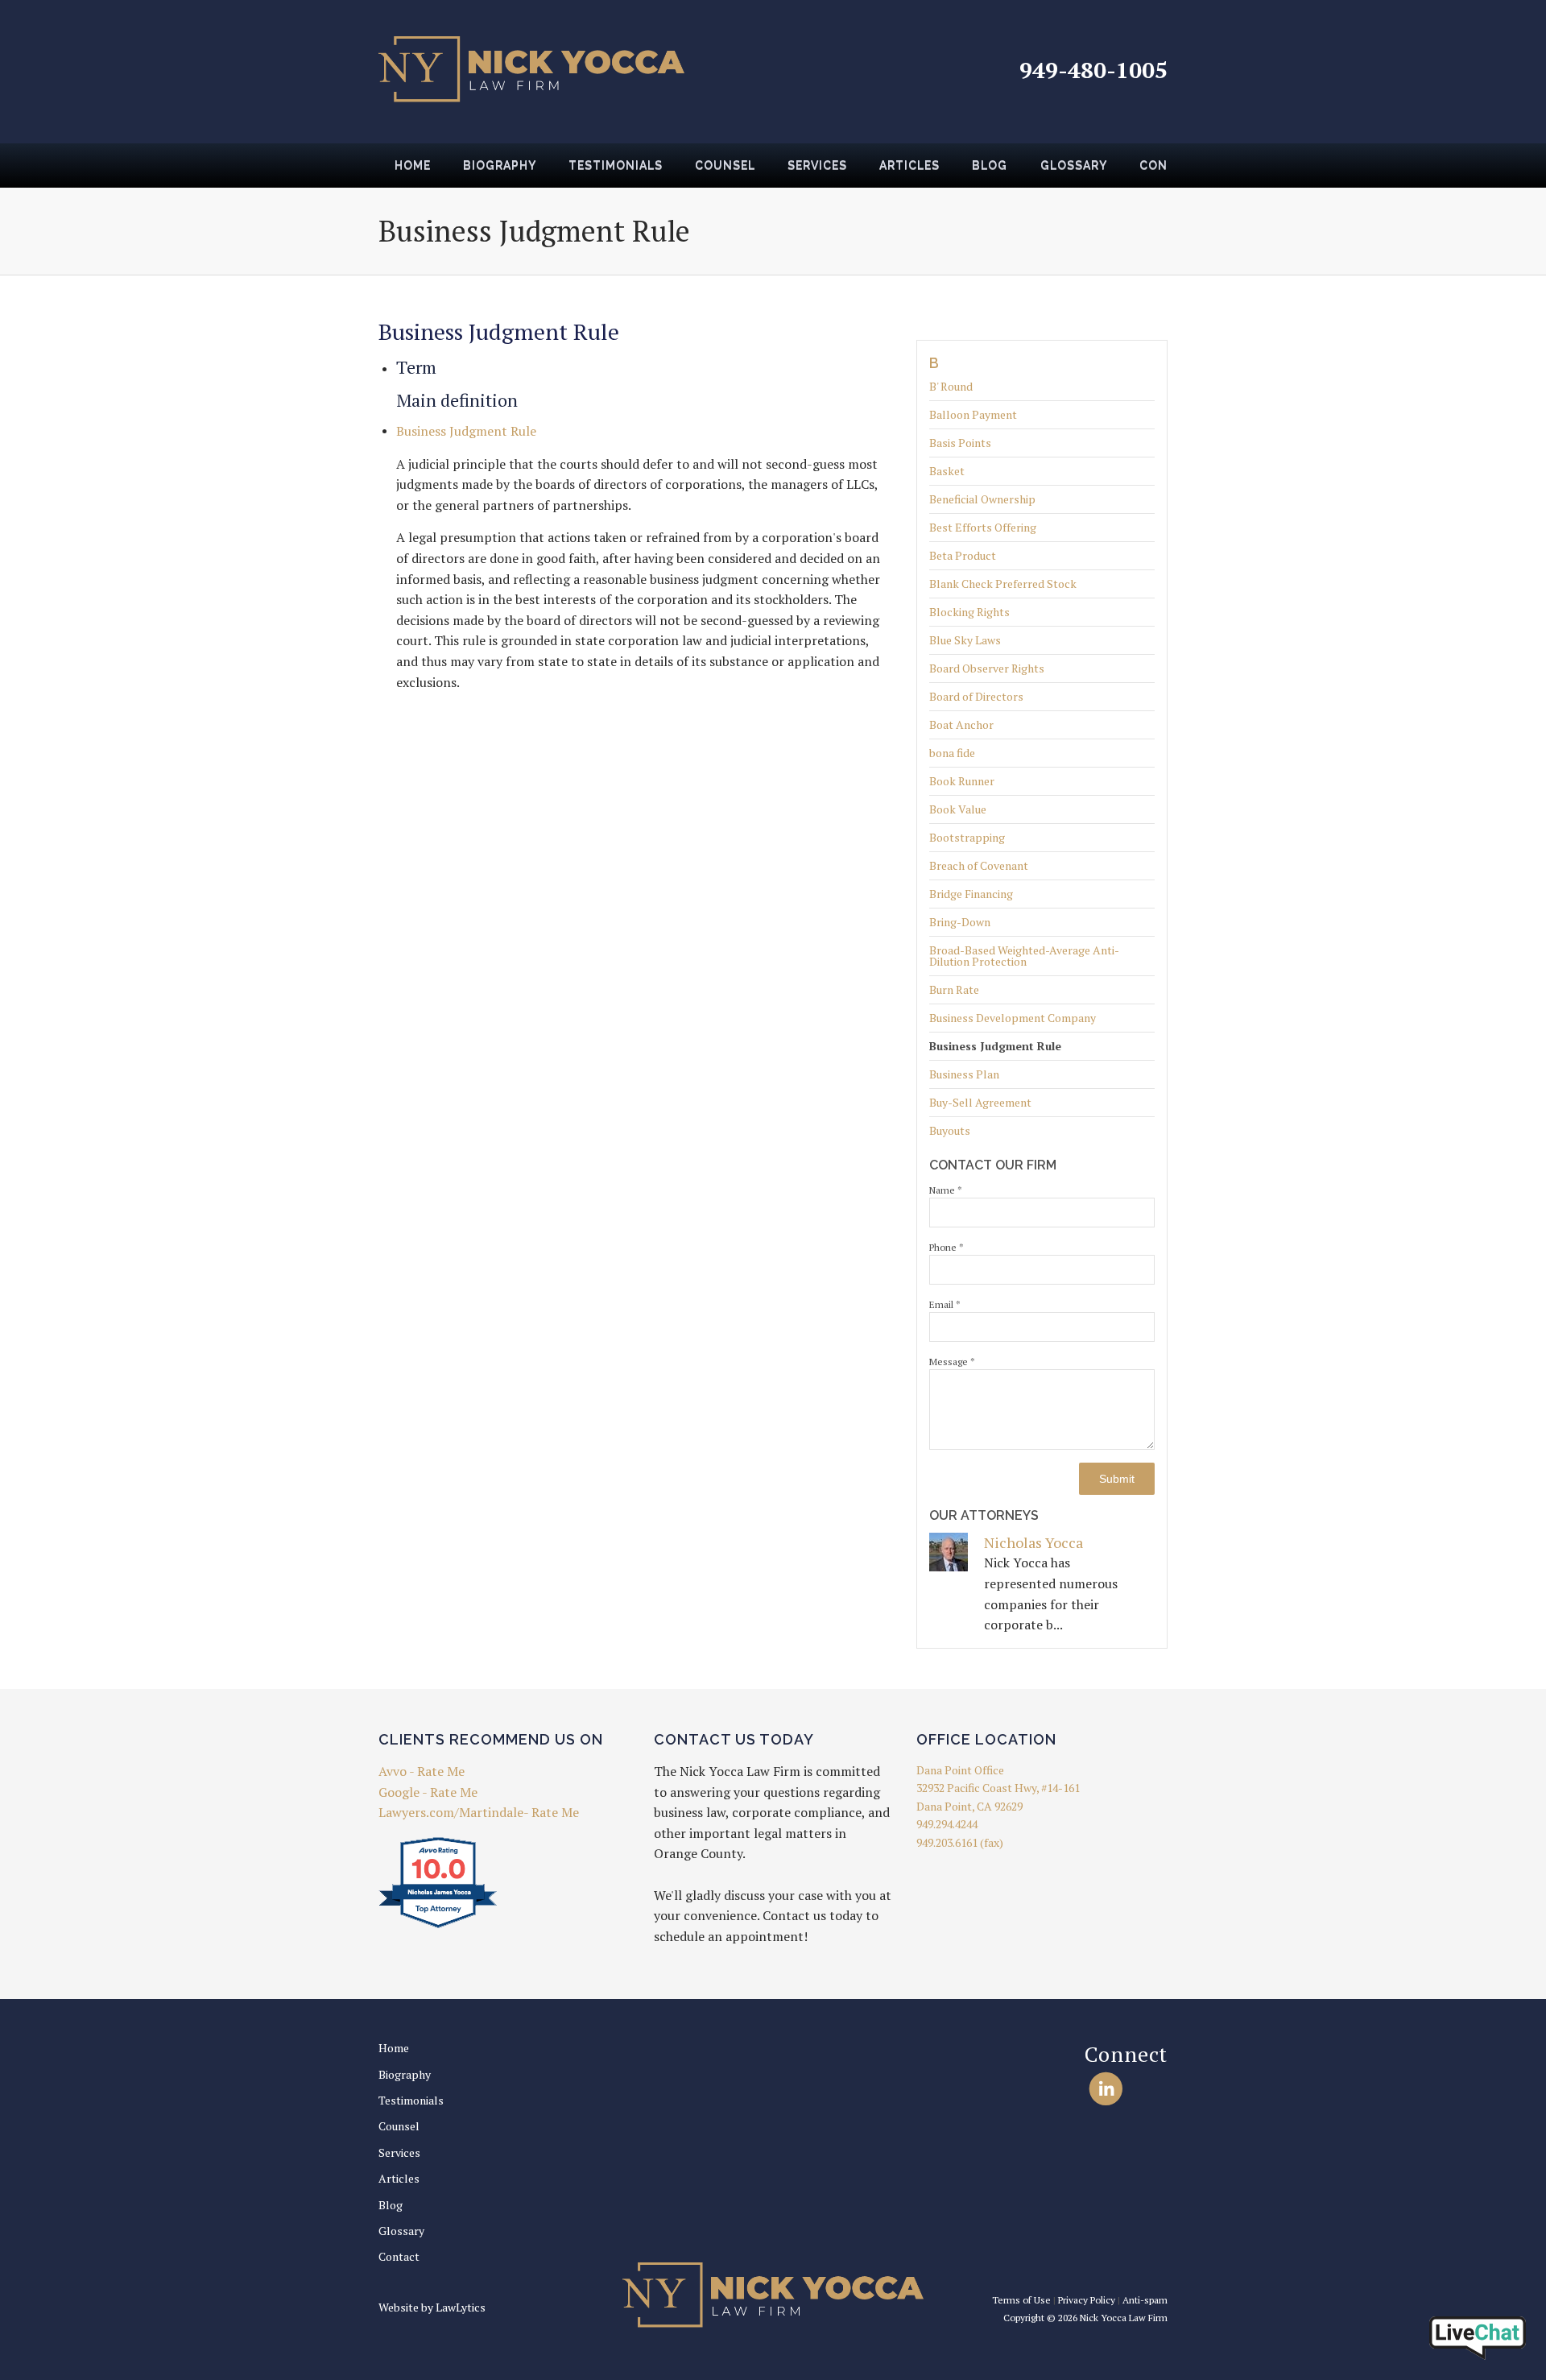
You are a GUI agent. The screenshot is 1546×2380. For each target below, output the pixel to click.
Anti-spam (1145, 2300)
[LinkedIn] (1106, 2088)
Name (946, 1190)
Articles (909, 165)
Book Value (958, 809)
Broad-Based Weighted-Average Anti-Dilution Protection (1024, 956)
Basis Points (960, 443)
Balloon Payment (973, 414)
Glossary (1074, 165)
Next (1187, 171)
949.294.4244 (947, 1824)
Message (952, 1362)
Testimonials (616, 165)
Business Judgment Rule (995, 1046)
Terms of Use (1021, 2300)
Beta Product (963, 555)
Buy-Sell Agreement (980, 1102)
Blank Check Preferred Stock (1003, 584)
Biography (500, 165)
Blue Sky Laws (965, 640)
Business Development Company (1013, 1018)
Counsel (725, 165)
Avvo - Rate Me (422, 1771)
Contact (399, 2256)
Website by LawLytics (432, 2307)
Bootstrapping (967, 837)
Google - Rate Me (428, 1792)
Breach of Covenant (979, 865)
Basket (947, 471)
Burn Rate (954, 989)
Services (817, 165)
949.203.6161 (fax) (960, 1842)
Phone (947, 1247)
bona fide (952, 753)
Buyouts (950, 1130)
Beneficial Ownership (982, 499)
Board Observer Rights (987, 668)
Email (945, 1304)
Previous (359, 171)
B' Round (951, 387)
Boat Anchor (961, 724)
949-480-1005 (1093, 70)
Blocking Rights (969, 612)
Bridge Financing (971, 894)
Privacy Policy (1087, 2300)
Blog (990, 165)
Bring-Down (960, 922)
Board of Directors (976, 696)
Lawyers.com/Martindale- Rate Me (479, 1812)
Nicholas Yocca (1033, 1542)
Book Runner (962, 781)
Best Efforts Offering (983, 527)
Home (413, 165)
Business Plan (964, 1074)
